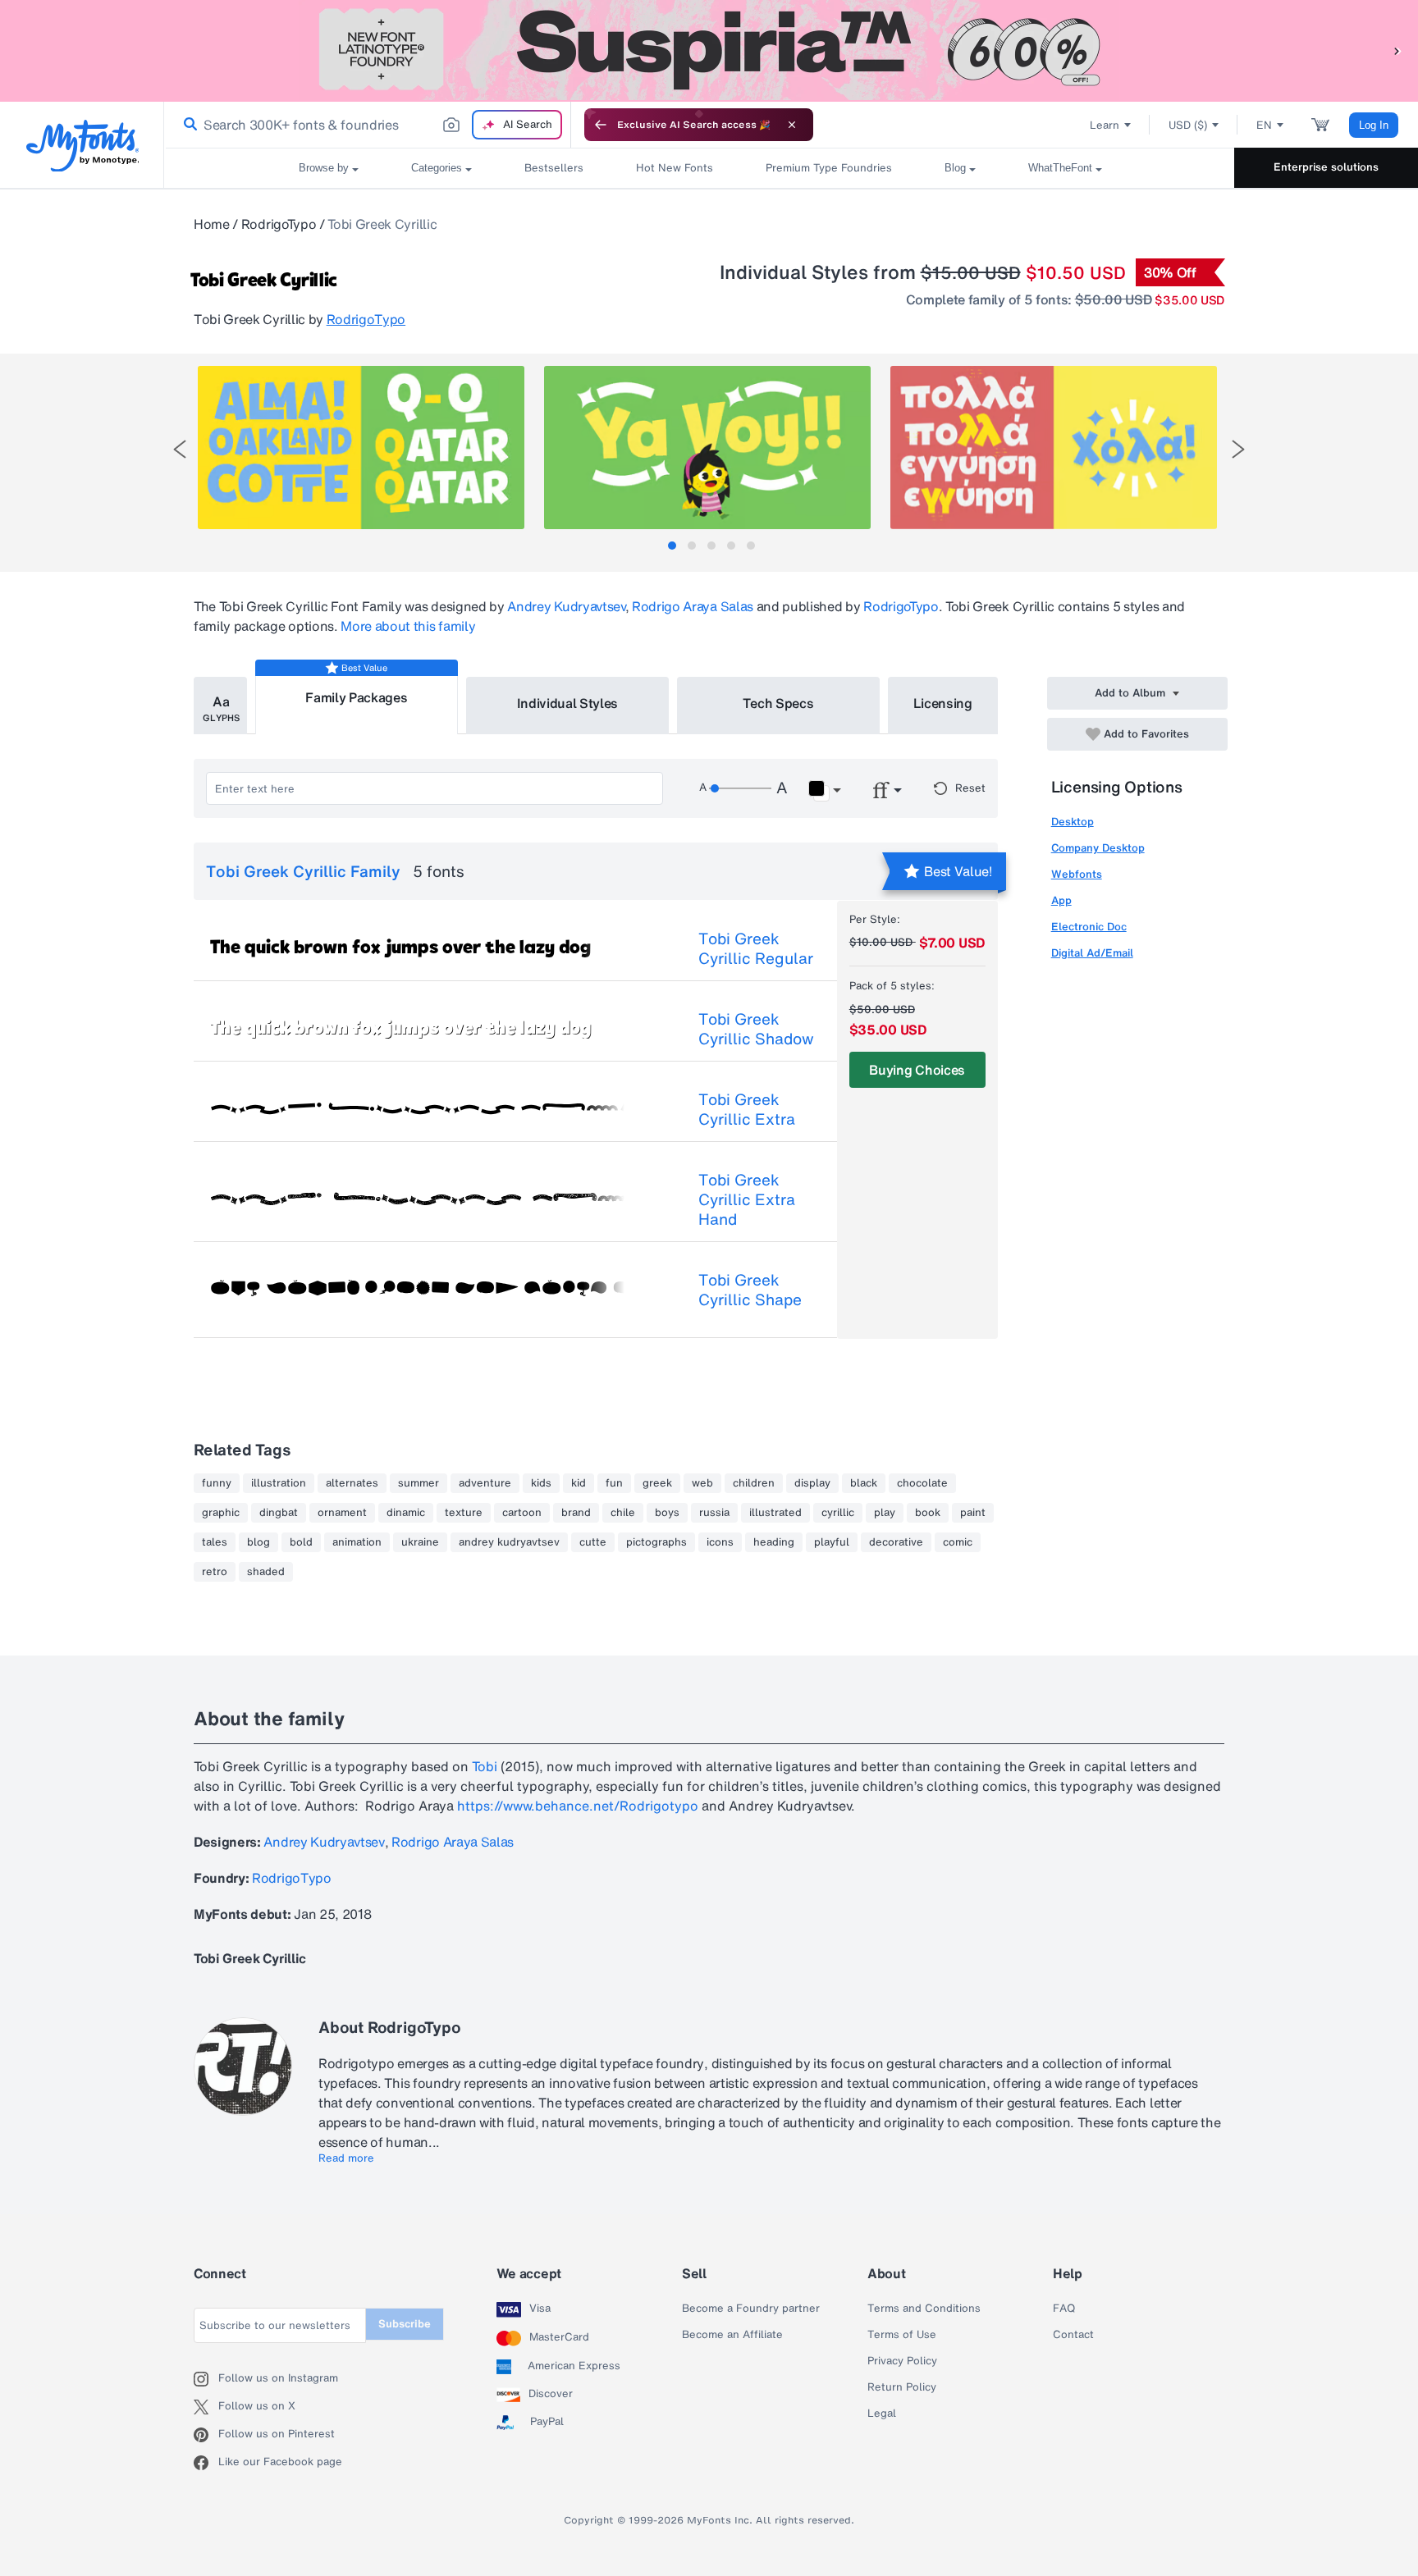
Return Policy (902, 2387)
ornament (342, 1513)
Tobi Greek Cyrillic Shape (750, 1290)
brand (576, 1513)
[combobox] (368, 125)
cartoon (522, 1513)
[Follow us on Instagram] (206, 2379)
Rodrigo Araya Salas (693, 606)
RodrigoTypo (279, 224)
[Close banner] (792, 125)
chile (623, 1513)
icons (720, 1542)
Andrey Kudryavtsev (566, 606)
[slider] (740, 788)
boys (667, 1513)
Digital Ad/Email (1092, 953)
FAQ (1064, 2309)
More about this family (408, 626)
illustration (279, 1483)
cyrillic (838, 1513)
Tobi (485, 1766)
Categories (437, 168)
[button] (1397, 50)
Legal (882, 2414)
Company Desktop (1098, 848)
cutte (593, 1542)
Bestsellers (554, 168)
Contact (1073, 2335)
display (812, 1483)
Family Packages (356, 697)
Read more (346, 2158)
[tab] (672, 546)
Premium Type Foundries (829, 168)
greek (657, 1483)
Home (212, 224)
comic (958, 1542)
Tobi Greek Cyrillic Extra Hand (747, 1199)
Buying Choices (917, 1070)
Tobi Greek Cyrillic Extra (747, 1109)
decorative (896, 1542)
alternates (352, 1483)
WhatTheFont (1060, 168)
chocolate (922, 1483)
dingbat (279, 1513)
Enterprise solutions (1326, 167)
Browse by (324, 168)
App (1061, 900)
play (885, 1513)
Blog (955, 168)
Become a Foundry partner (751, 2309)
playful (832, 1542)
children (754, 1483)
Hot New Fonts (675, 168)
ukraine (420, 1542)
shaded (266, 1572)
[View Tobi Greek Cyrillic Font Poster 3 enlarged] (1054, 448)
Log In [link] (1374, 125)
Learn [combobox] (1105, 125)
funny (217, 1483)
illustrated (775, 1513)
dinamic (406, 1513)
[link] (187, 125)
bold (301, 1542)
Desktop (1073, 822)
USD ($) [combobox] (1188, 125)
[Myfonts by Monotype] (82, 146)
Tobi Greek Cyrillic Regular (756, 948)
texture (464, 1513)
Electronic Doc (1089, 927)
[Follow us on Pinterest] (206, 2435)
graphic (221, 1513)
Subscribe (405, 2324)
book (928, 1513)
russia (714, 1513)
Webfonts (1077, 874)
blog (258, 1542)
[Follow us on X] (206, 2407)
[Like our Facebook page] (206, 2463)
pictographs (656, 1542)
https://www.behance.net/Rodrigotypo (578, 1806)
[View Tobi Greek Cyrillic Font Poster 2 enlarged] (707, 448)
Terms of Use (902, 2335)
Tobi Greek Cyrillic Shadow (756, 1029)
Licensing (943, 703)
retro (215, 1572)
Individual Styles (568, 703)
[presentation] (180, 449)
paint (973, 1513)
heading (774, 1542)
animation (357, 1542)
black (864, 1483)
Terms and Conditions (924, 2309)
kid (579, 1483)
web (702, 1483)
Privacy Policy (902, 2361)
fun (614, 1483)
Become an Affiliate (732, 2335)
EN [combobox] (1264, 125)
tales (215, 1542)
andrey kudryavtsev (509, 1542)
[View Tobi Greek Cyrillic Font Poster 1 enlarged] (361, 448)
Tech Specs (778, 703)
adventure (485, 1483)
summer (419, 1483)
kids (541, 1483)
